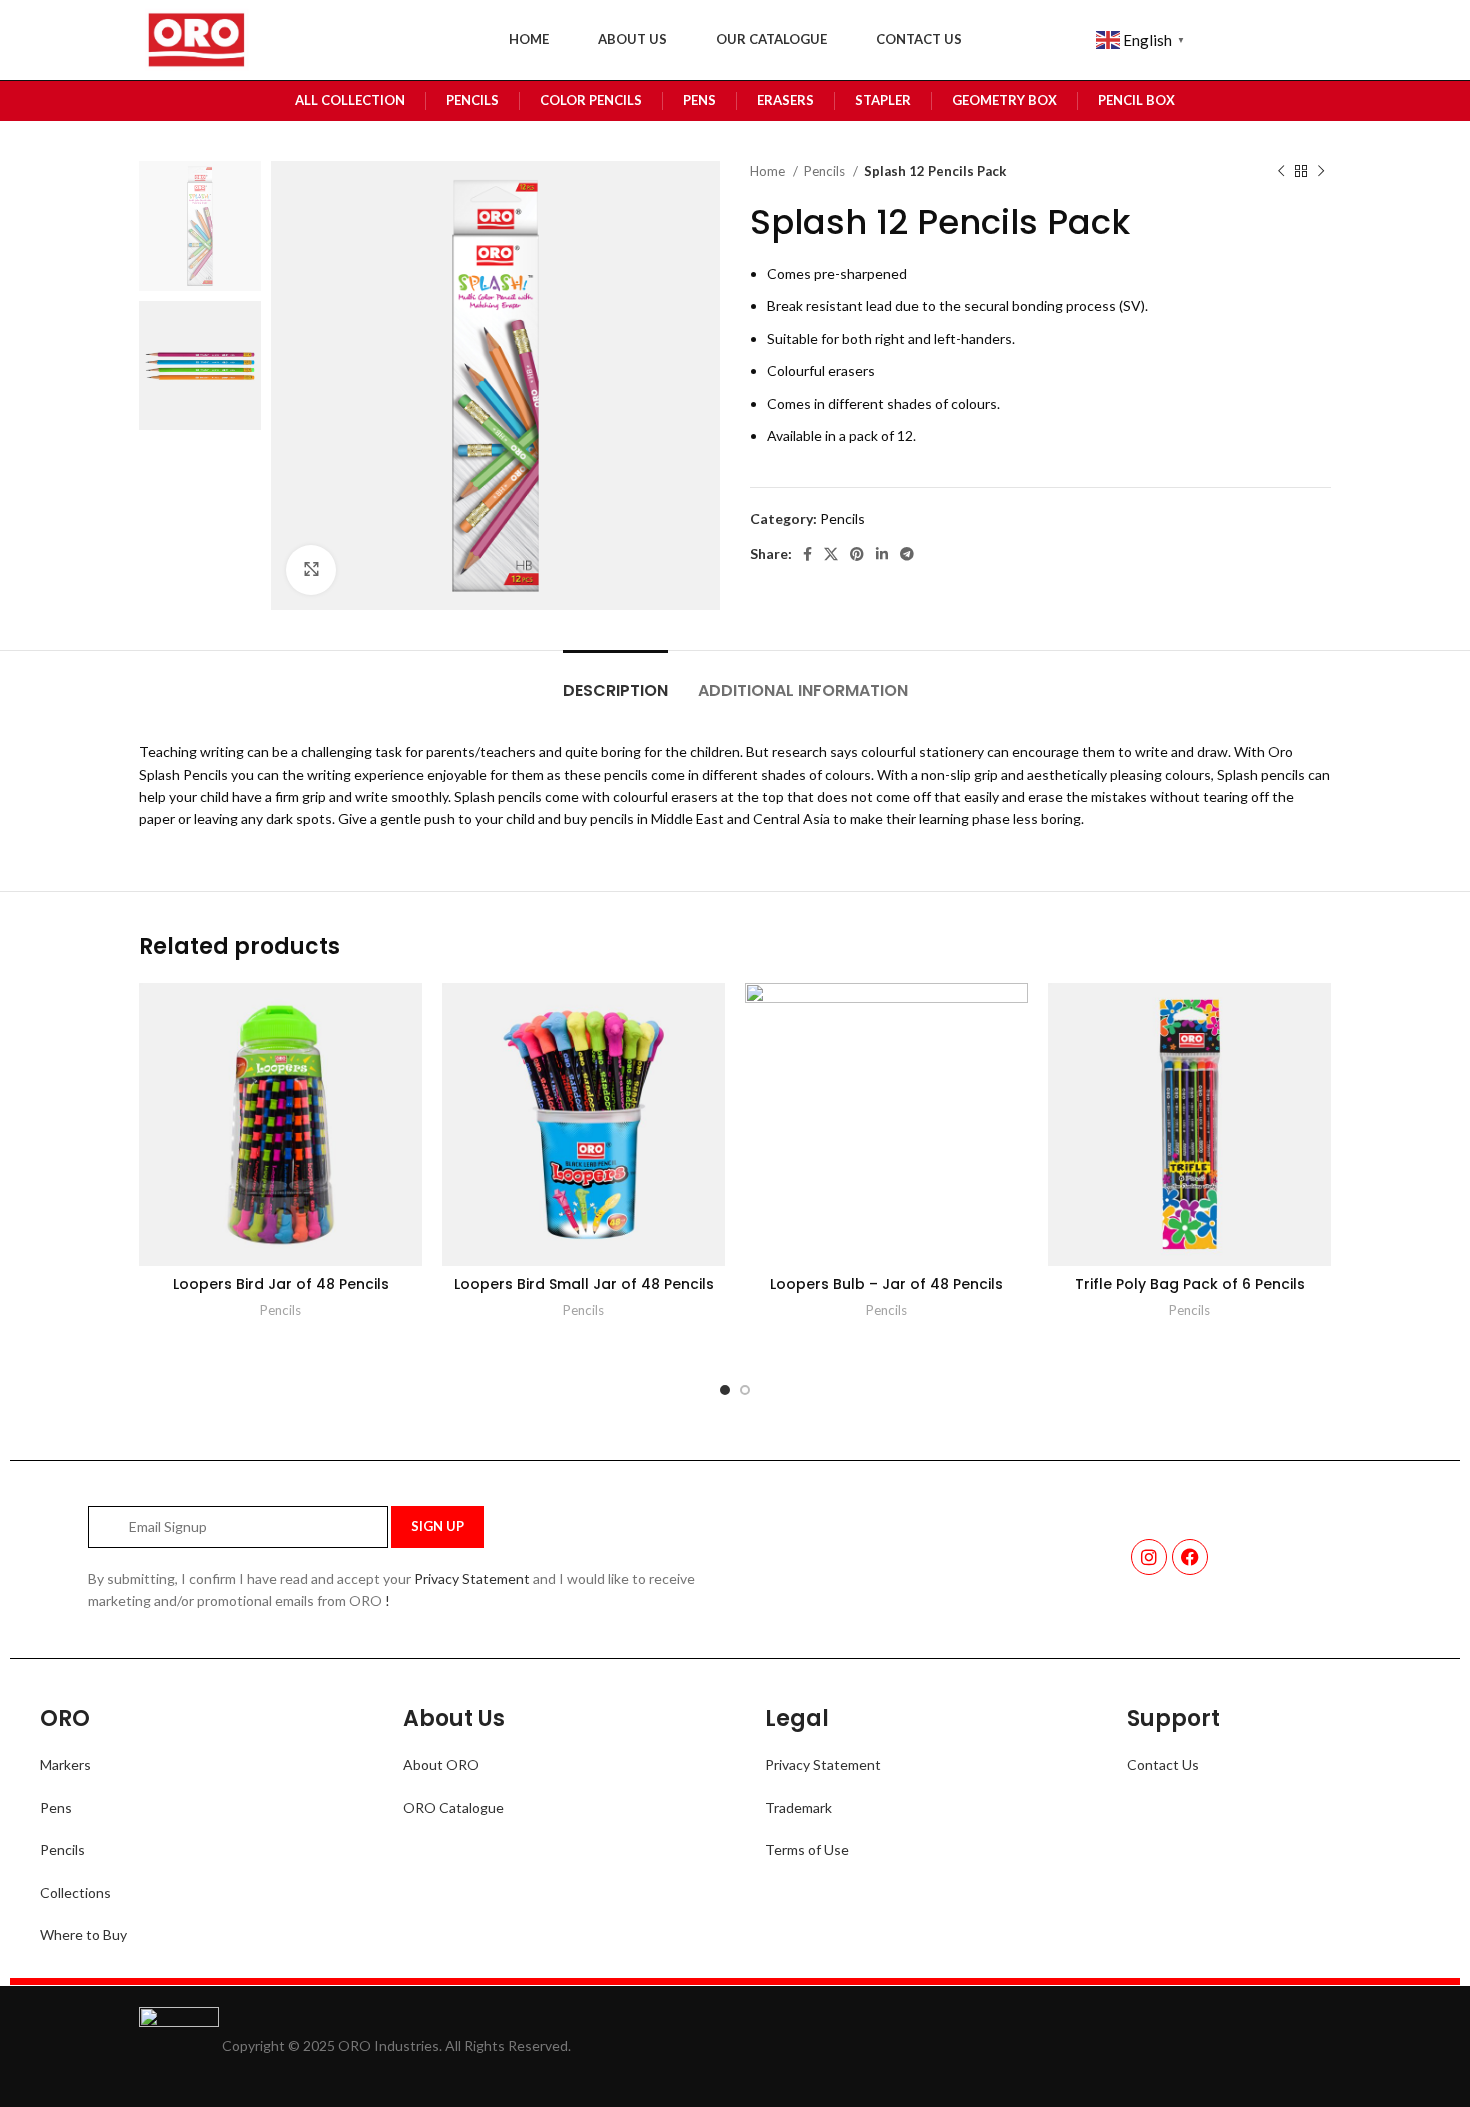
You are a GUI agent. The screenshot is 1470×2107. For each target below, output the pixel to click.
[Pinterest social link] (857, 554)
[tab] (615, 680)
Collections (75, 1892)
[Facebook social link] (807, 554)
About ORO (441, 1764)
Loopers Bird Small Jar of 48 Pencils (584, 1284)
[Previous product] (1281, 172)
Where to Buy (83, 1934)
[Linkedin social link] (882, 554)
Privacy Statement (472, 1578)
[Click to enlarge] (311, 570)
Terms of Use (807, 1849)
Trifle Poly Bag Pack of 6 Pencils (1190, 1284)
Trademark (798, 1807)
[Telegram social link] (907, 554)
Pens (56, 1807)
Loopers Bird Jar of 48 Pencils (281, 1284)
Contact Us (1163, 1764)
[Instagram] (1149, 1557)
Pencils (826, 171)
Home (769, 171)
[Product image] (280, 1124)
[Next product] (1321, 172)
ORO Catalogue (453, 1807)
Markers (65, 1764)
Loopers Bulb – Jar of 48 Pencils (886, 1284)
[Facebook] (1190, 1557)
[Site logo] (194, 38)
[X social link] (831, 554)
